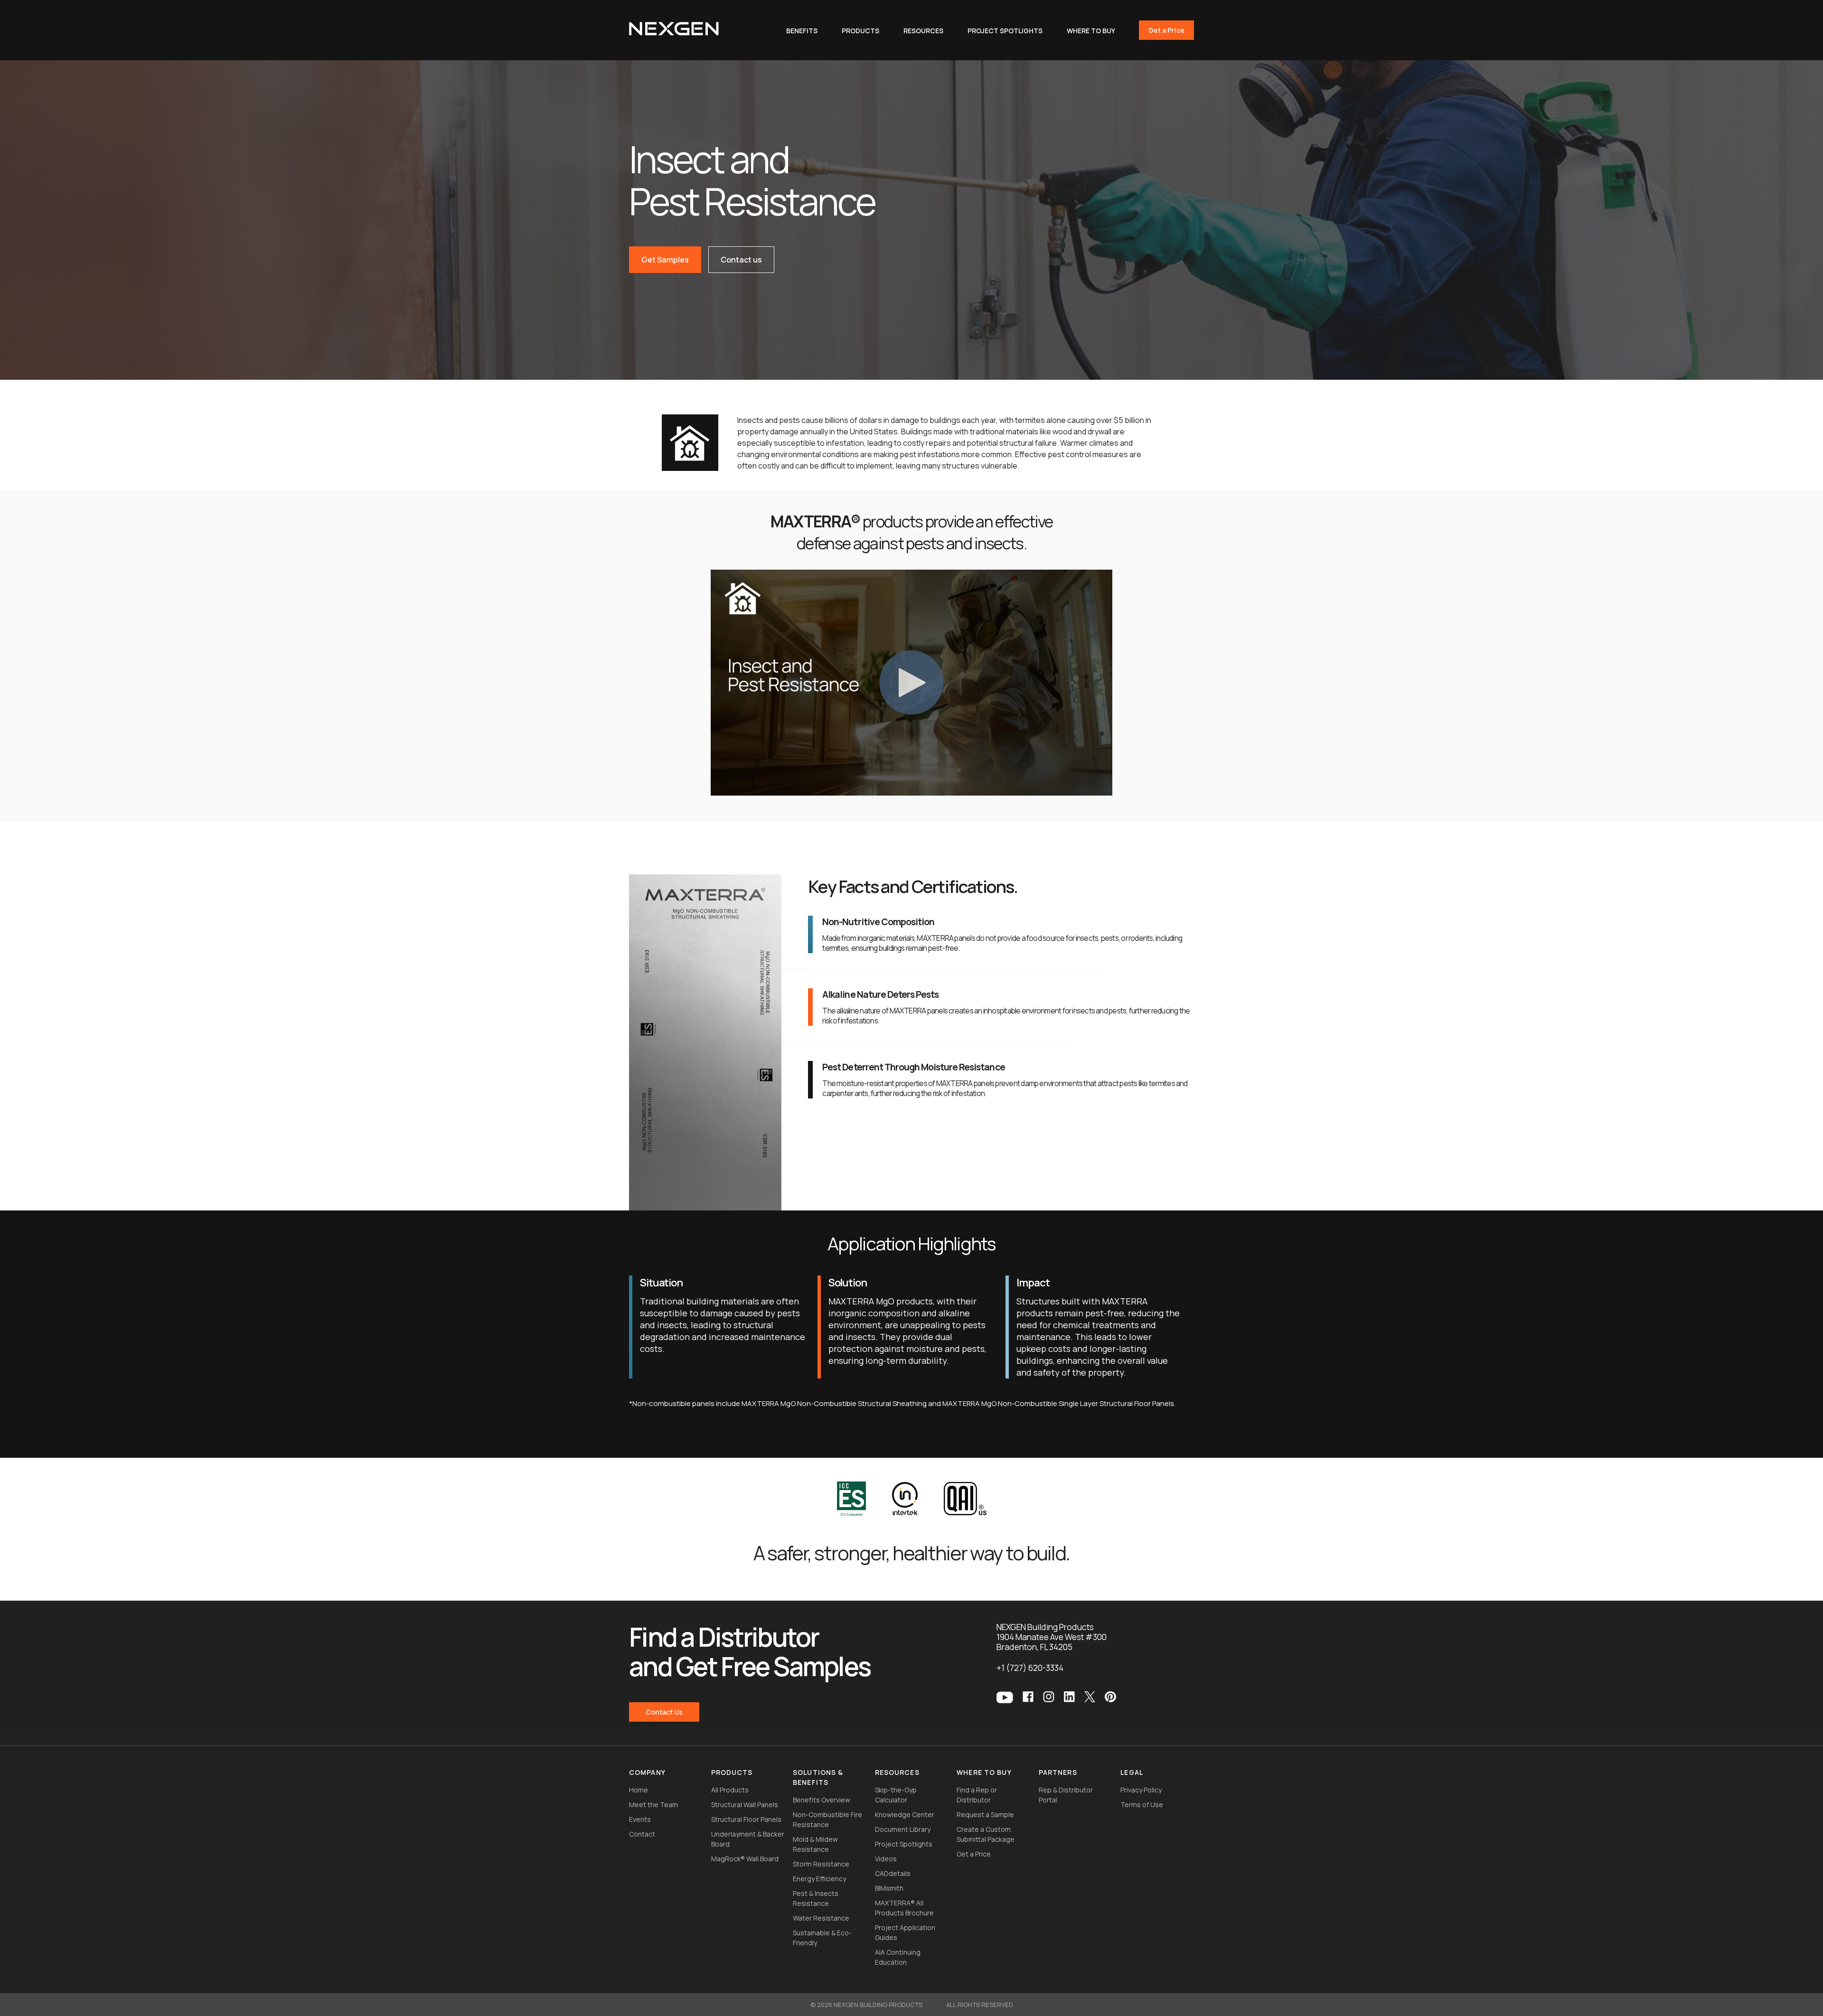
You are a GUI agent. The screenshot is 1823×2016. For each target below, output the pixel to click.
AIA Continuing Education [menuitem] (898, 1957)
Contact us (741, 260)
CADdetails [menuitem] (893, 1873)
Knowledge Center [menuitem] (905, 1814)
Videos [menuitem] (886, 1859)
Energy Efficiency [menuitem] (819, 1879)
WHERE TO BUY (1091, 31)
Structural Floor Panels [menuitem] (746, 1819)
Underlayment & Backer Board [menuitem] (748, 1839)
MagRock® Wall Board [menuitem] (745, 1859)
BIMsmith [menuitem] (889, 1888)
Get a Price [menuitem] (974, 1854)
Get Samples (665, 260)
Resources (923, 31)
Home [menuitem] (639, 1790)
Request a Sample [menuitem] (985, 1814)
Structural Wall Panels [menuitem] (745, 1805)
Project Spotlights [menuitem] (904, 1844)
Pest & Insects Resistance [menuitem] (816, 1898)
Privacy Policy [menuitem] (1141, 1790)
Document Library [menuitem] (903, 1829)
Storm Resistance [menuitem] (821, 1864)
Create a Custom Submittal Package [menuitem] (986, 1834)
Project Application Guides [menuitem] (905, 1932)
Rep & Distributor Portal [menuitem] (1066, 1795)
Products (860, 31)
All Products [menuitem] (730, 1790)
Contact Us (664, 1712)
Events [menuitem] (640, 1819)
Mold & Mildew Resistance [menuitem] (815, 1844)
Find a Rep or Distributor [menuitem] (977, 1795)
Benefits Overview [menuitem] (822, 1800)
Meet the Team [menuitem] (653, 1805)
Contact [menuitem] (642, 1834)
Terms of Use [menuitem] (1142, 1805)
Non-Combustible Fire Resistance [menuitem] (827, 1819)
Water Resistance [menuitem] (821, 1918)
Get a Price (1166, 30)
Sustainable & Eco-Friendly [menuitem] (822, 1938)
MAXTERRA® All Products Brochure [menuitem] (904, 1908)
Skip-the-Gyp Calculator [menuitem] (896, 1795)
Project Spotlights (1005, 31)
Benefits (802, 31)
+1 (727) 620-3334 (1030, 1668)
